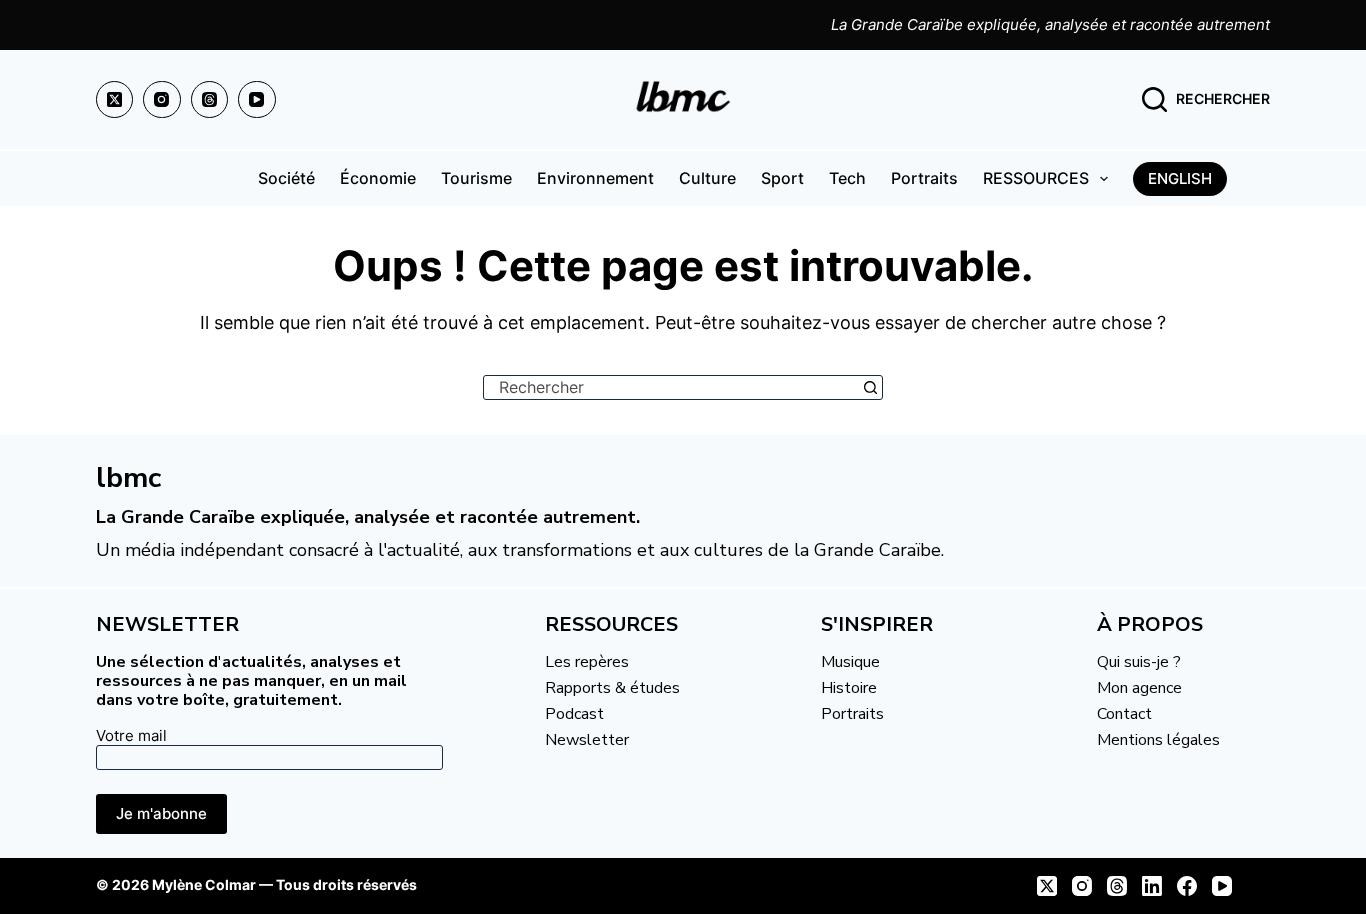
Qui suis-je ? (1139, 662)
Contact (1124, 714)
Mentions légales (1158, 740)
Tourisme (476, 178)
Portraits (924, 178)
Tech (847, 178)
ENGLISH (1180, 178)
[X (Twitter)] (115, 100)
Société (286, 178)
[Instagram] (162, 100)
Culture (707, 178)
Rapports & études (612, 688)
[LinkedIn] (1152, 886)
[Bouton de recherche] (870, 387)
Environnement (595, 178)
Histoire (849, 688)
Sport (782, 178)
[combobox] (671, 387)
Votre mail (131, 735)
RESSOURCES (1036, 178)
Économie (378, 178)
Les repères (587, 662)
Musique (850, 662)
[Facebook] (1187, 886)
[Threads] (210, 100)
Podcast (574, 714)
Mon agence (1139, 688)
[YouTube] (257, 100)
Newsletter (587, 740)
